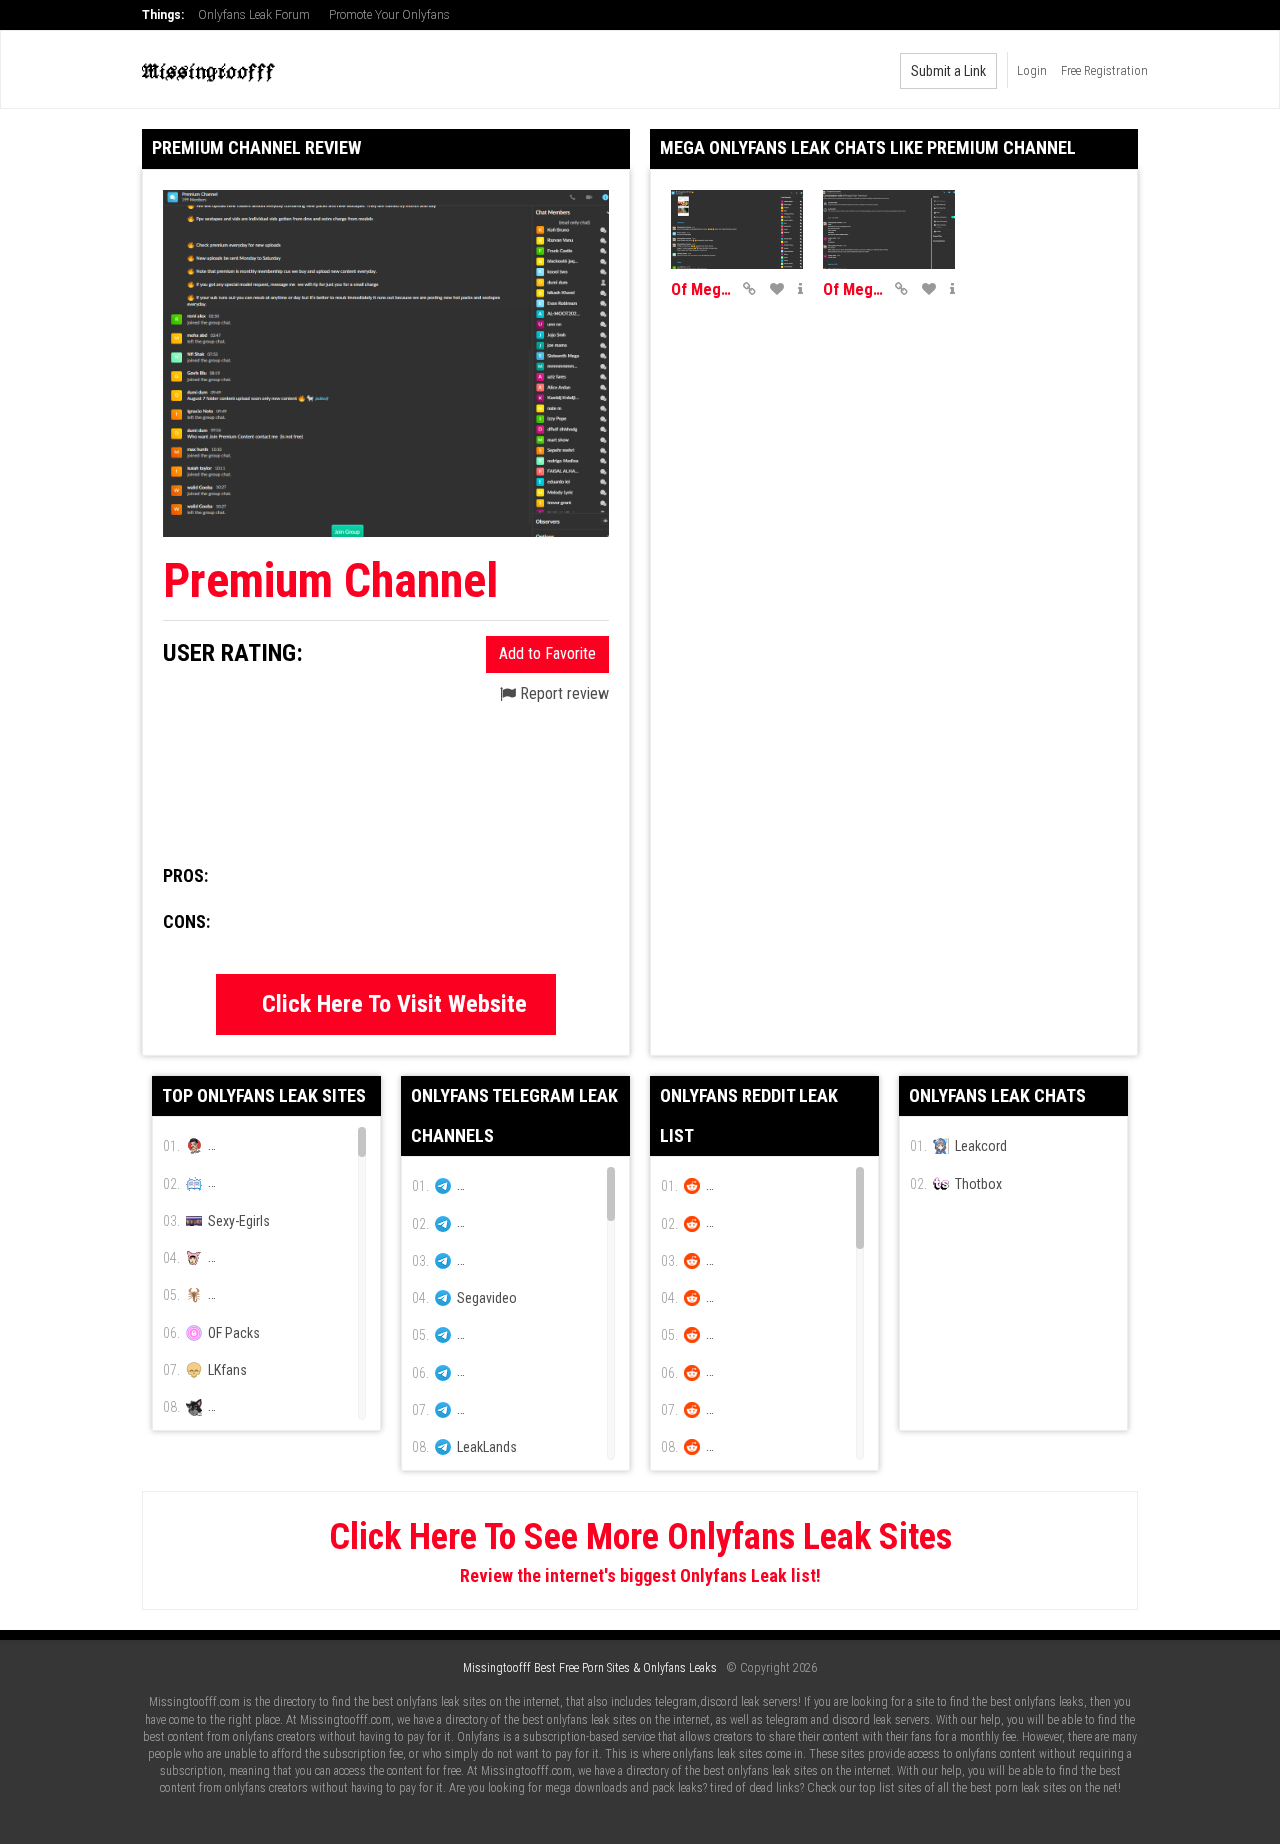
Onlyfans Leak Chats (997, 1095)
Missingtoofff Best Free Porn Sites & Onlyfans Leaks (590, 1668)
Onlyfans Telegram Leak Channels (514, 1115)
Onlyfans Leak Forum (254, 15)
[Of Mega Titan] (737, 229)
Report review (562, 693)
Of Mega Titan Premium (854, 289)
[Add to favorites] (777, 289)
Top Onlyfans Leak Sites (264, 1095)
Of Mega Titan (702, 289)
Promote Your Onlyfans (389, 15)
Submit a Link (948, 71)
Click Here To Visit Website (394, 1004)
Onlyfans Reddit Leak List (749, 1115)
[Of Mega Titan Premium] (889, 229)
